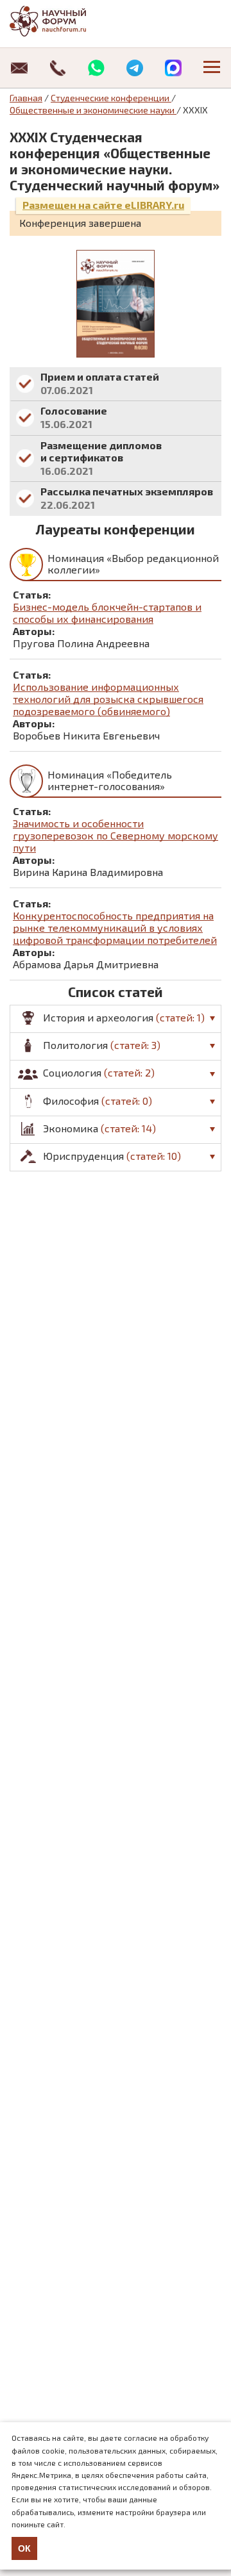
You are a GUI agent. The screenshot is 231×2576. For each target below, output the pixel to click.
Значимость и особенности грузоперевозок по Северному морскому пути (116, 835)
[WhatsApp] (96, 68)
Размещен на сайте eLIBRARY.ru (103, 205)
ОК (24, 2548)
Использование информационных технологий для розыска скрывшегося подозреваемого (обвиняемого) (108, 699)
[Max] (173, 68)
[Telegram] (135, 68)
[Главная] (61, 21)
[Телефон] (58, 68)
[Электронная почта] (19, 68)
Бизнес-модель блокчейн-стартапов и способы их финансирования (107, 613)
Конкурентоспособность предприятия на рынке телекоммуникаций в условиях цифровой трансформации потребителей (115, 928)
